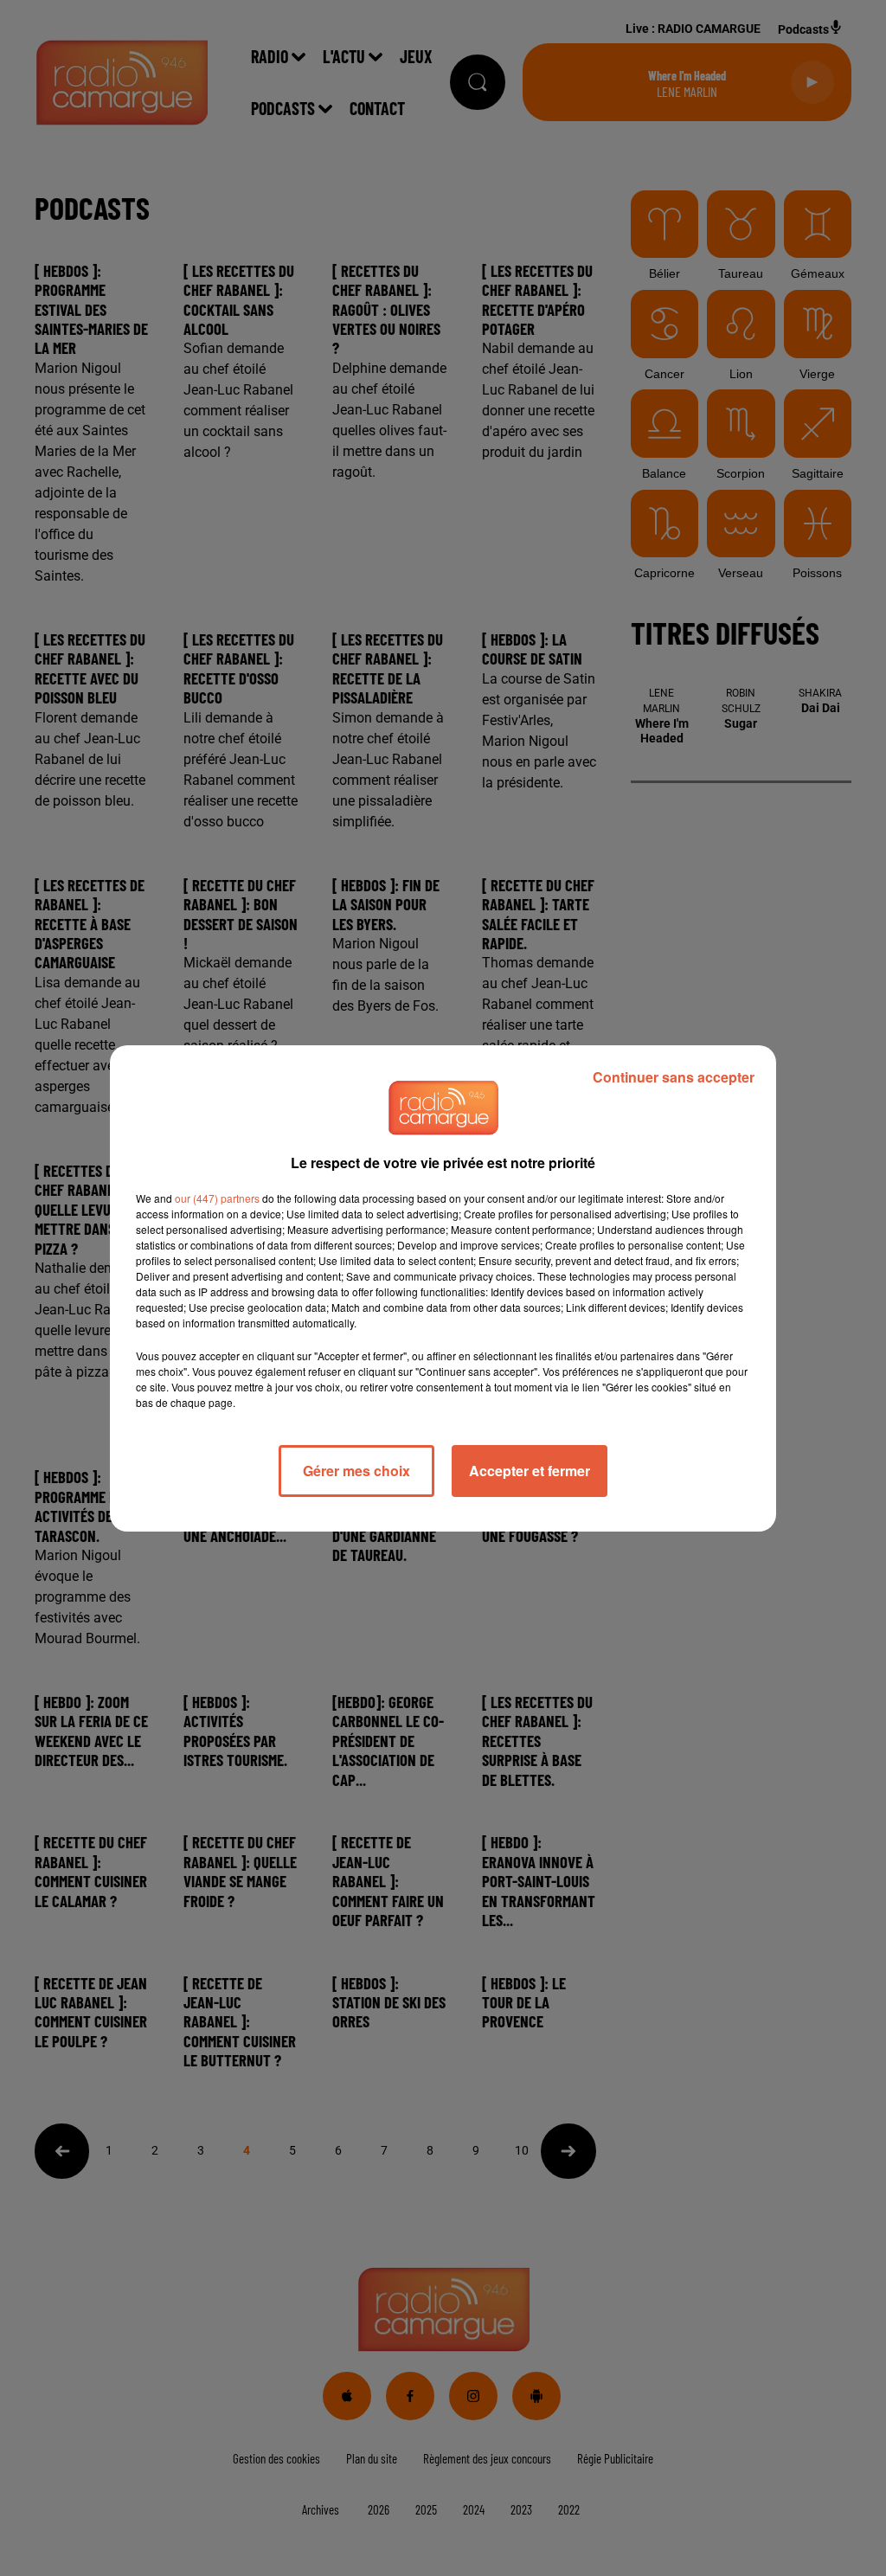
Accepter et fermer (530, 1471)
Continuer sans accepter (674, 1077)
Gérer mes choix (356, 1471)
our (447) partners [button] (217, 1198)
